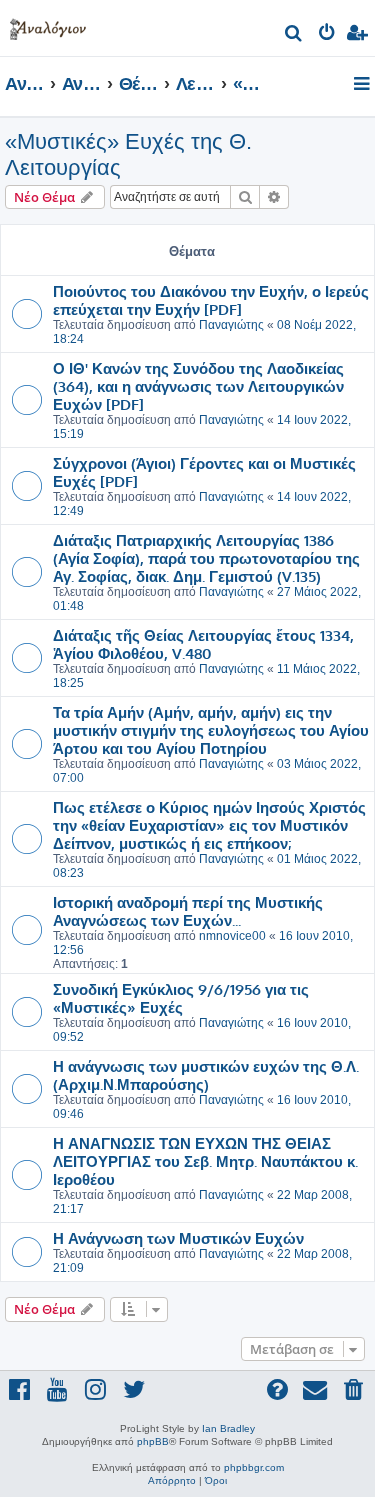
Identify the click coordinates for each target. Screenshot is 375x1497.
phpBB (153, 1441)
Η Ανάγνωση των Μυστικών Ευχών (178, 1238)
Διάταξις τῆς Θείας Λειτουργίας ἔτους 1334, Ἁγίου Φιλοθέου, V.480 (203, 644)
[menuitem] (294, 35)
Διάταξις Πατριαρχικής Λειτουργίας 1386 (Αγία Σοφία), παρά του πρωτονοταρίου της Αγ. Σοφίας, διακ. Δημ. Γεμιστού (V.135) (206, 558)
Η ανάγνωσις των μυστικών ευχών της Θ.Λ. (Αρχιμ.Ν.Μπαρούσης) (206, 1075)
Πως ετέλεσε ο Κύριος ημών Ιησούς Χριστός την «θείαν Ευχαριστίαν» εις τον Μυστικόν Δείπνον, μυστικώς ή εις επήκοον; (209, 825)
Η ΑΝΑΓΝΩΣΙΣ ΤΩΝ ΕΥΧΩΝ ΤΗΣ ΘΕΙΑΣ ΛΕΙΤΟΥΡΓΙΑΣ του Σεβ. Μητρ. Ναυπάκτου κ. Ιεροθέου (205, 1161)
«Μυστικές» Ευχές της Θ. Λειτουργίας (128, 154)
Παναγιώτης (231, 325)
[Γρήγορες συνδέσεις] (363, 85)
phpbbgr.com (254, 1467)
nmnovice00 (232, 936)
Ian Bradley (228, 1428)
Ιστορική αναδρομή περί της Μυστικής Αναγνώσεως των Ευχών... (188, 911)
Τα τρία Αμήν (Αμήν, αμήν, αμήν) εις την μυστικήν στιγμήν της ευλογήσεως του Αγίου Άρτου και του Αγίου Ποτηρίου (211, 730)
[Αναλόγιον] (48, 25)
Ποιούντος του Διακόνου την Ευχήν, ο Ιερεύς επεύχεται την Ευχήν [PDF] (211, 300)
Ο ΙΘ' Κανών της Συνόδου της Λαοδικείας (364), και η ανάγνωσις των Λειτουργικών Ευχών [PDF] (198, 386)
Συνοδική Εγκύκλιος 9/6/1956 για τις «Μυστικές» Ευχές (181, 998)
